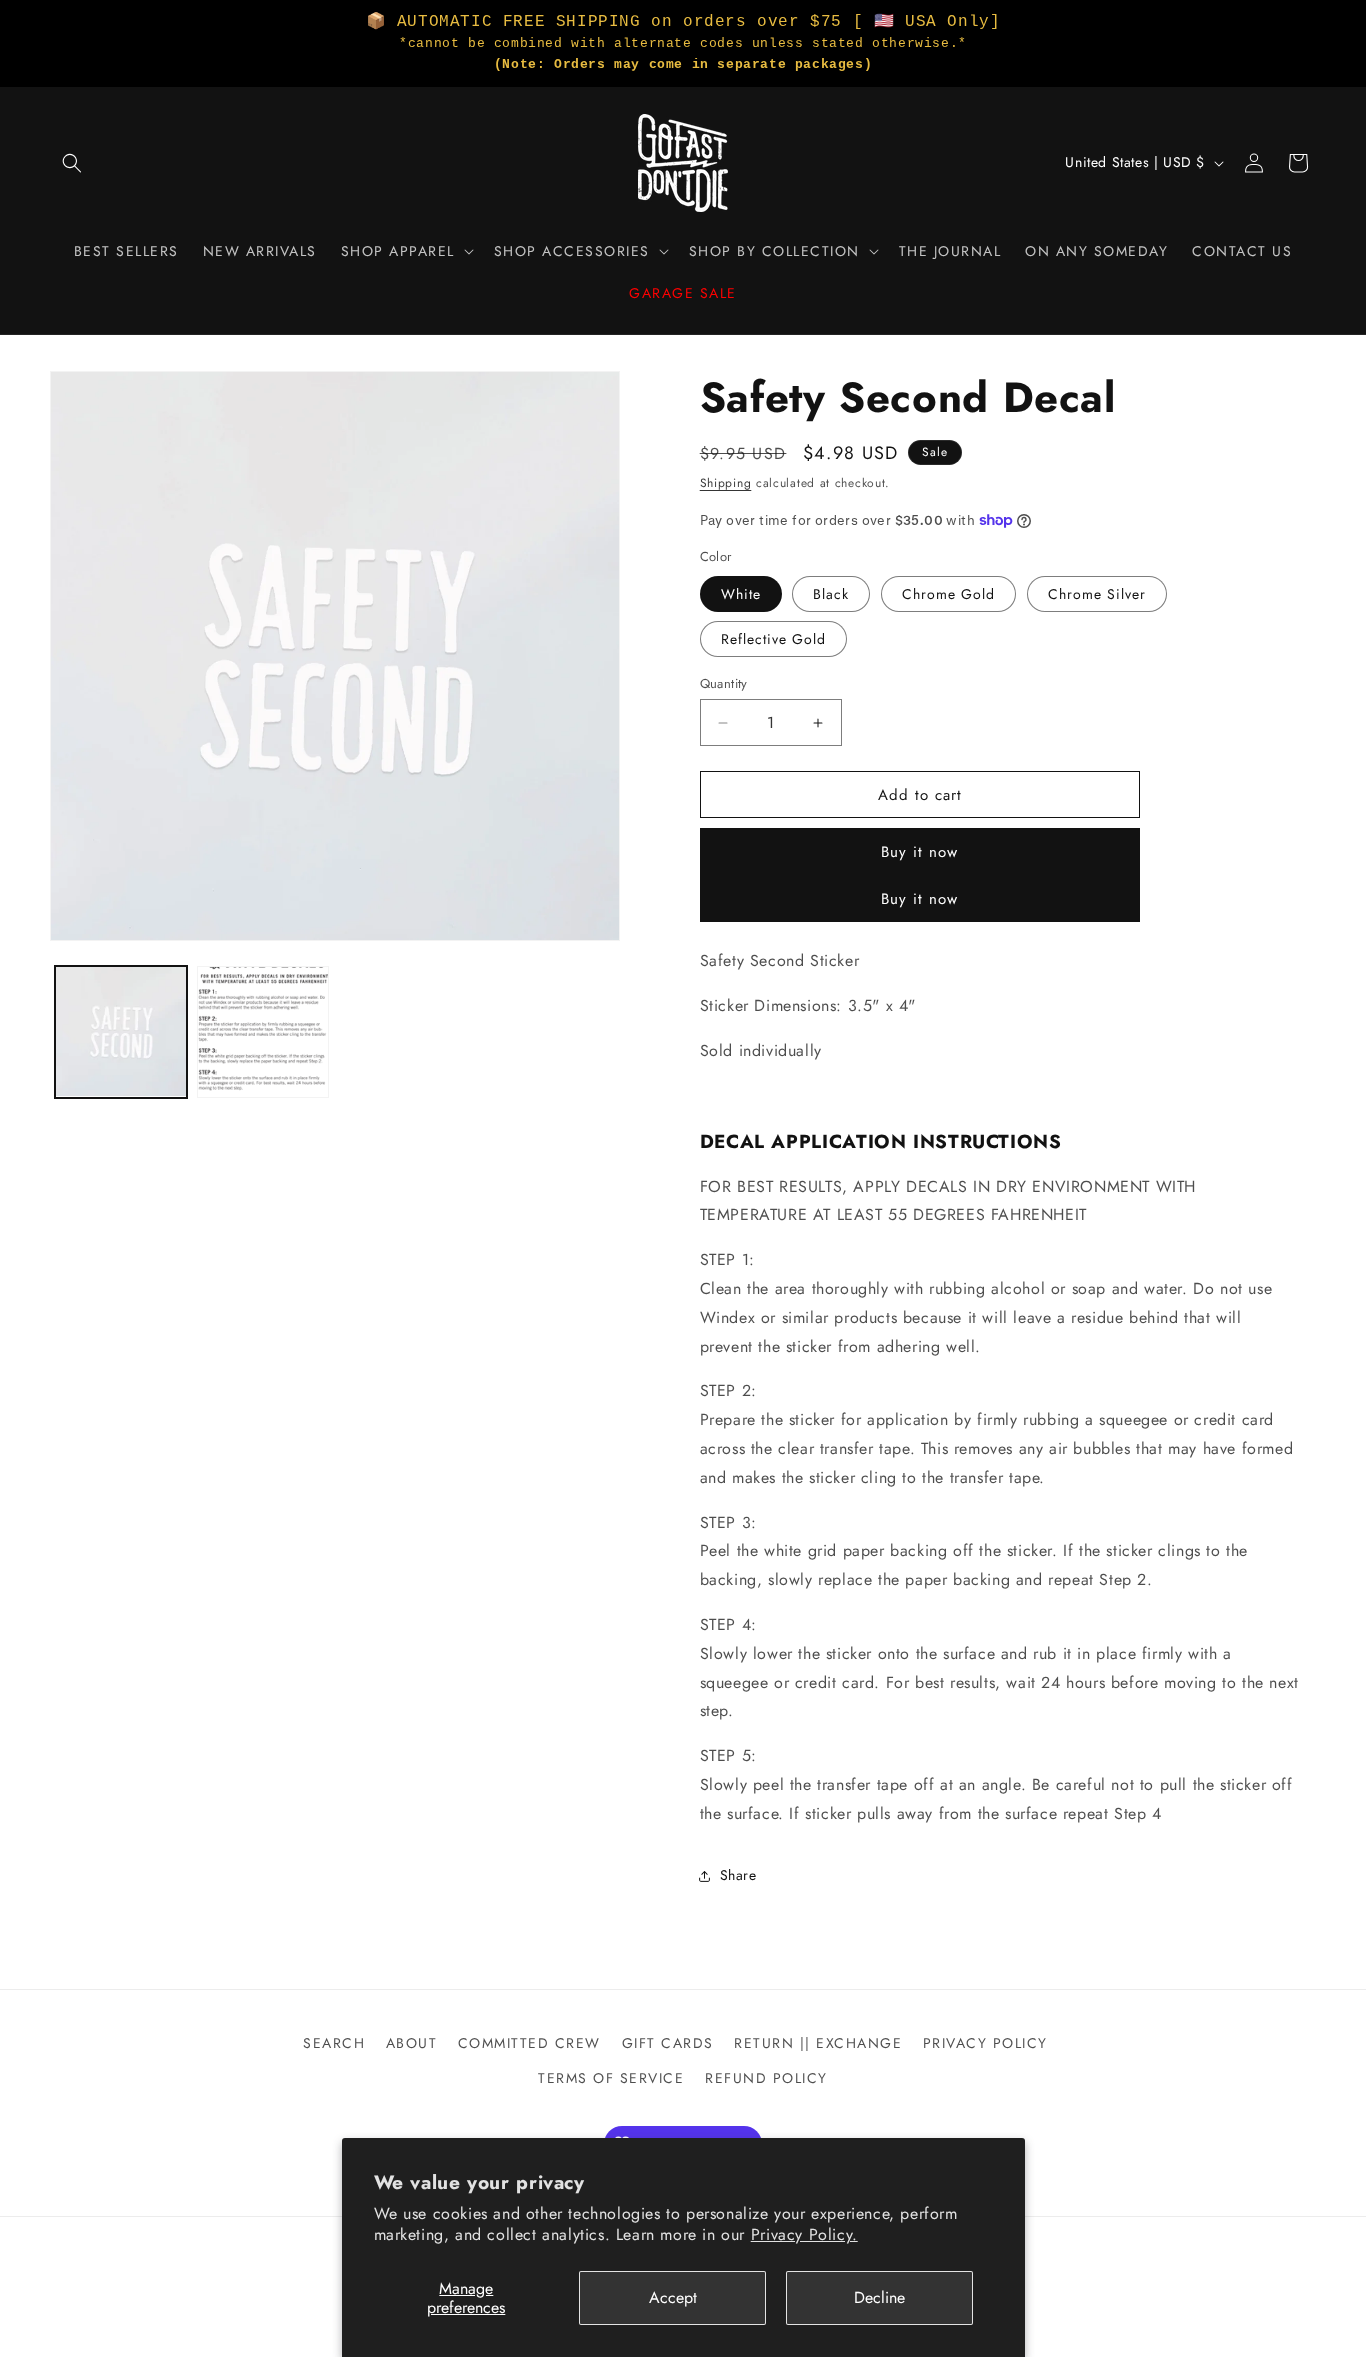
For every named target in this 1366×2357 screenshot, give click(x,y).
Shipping (726, 483)
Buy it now (919, 852)
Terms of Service (611, 2078)
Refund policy (766, 2078)
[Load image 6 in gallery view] (263, 1032)
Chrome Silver (1097, 594)
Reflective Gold (773, 639)
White (741, 594)
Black (831, 594)
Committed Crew (529, 2043)
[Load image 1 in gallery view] (121, 1032)
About (412, 2043)
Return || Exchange (818, 2043)
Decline (879, 2297)
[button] (72, 163)
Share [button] (738, 1875)
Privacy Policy (985, 2043)
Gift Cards (668, 2043)
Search (334, 2043)
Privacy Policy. (804, 2234)
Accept (673, 2297)
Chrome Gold (948, 594)
